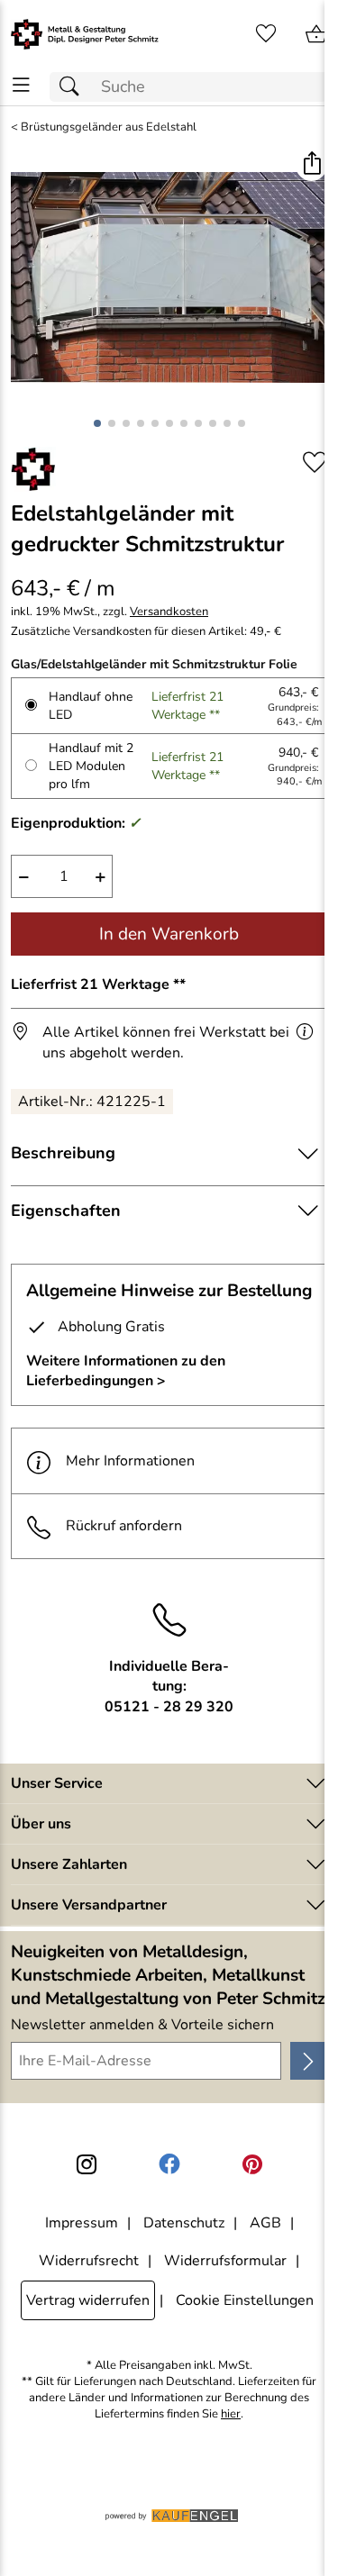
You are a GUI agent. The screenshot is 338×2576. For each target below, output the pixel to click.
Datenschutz (184, 2223)
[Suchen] (74, 87)
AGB (265, 2223)
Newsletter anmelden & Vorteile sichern (142, 2025)
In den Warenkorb (169, 934)
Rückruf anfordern (124, 1526)
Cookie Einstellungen (245, 2300)
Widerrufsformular (225, 2261)
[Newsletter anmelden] (309, 2061)
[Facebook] (169, 2164)
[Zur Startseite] (85, 34)
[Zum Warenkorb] (316, 34)
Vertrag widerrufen (88, 2300)
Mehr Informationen (130, 1461)
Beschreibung (63, 1153)
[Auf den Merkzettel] (315, 463)
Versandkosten (169, 612)
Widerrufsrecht (89, 2261)
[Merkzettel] (266, 34)
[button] (311, 165)
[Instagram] (87, 2164)
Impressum (82, 2223)
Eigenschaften (66, 1211)
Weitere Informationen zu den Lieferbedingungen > (126, 1371)
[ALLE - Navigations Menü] (21, 85)
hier (231, 2414)
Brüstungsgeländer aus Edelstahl (109, 127)
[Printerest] (252, 2164)
